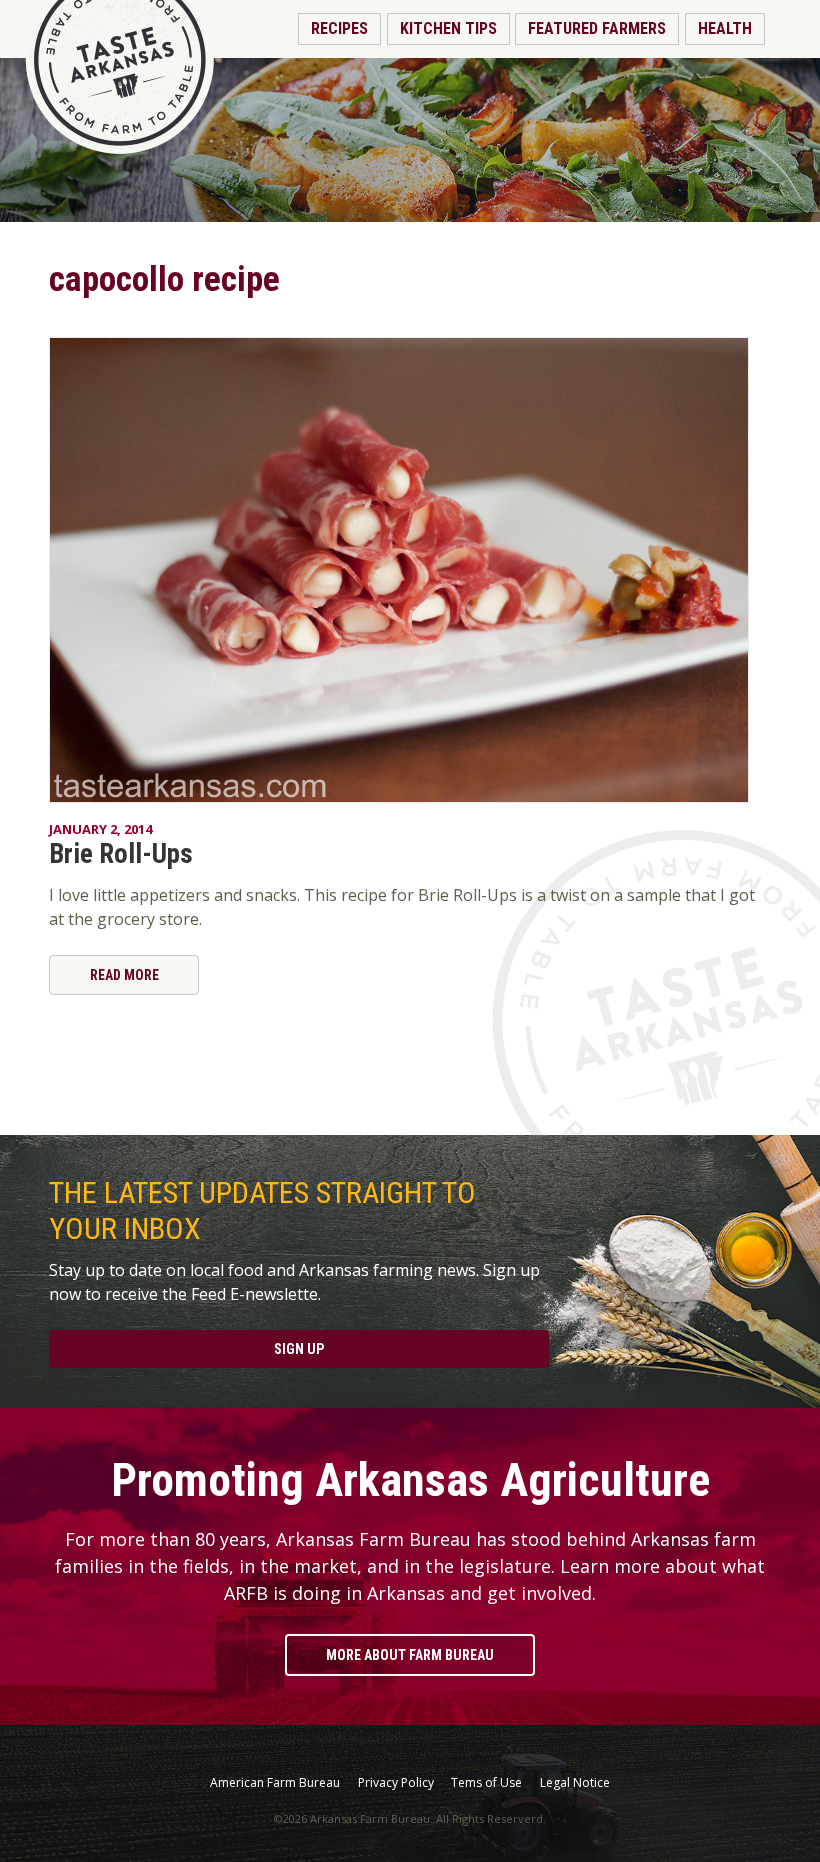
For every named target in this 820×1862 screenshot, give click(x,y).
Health (725, 28)
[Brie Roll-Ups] (410, 570)
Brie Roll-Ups (121, 854)
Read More (124, 975)
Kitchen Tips (448, 28)
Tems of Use (486, 1783)
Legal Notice (575, 1783)
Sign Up (299, 1349)
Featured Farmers (597, 28)
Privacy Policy (396, 1783)
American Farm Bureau (275, 1783)
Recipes (339, 28)
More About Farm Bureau (410, 1655)
